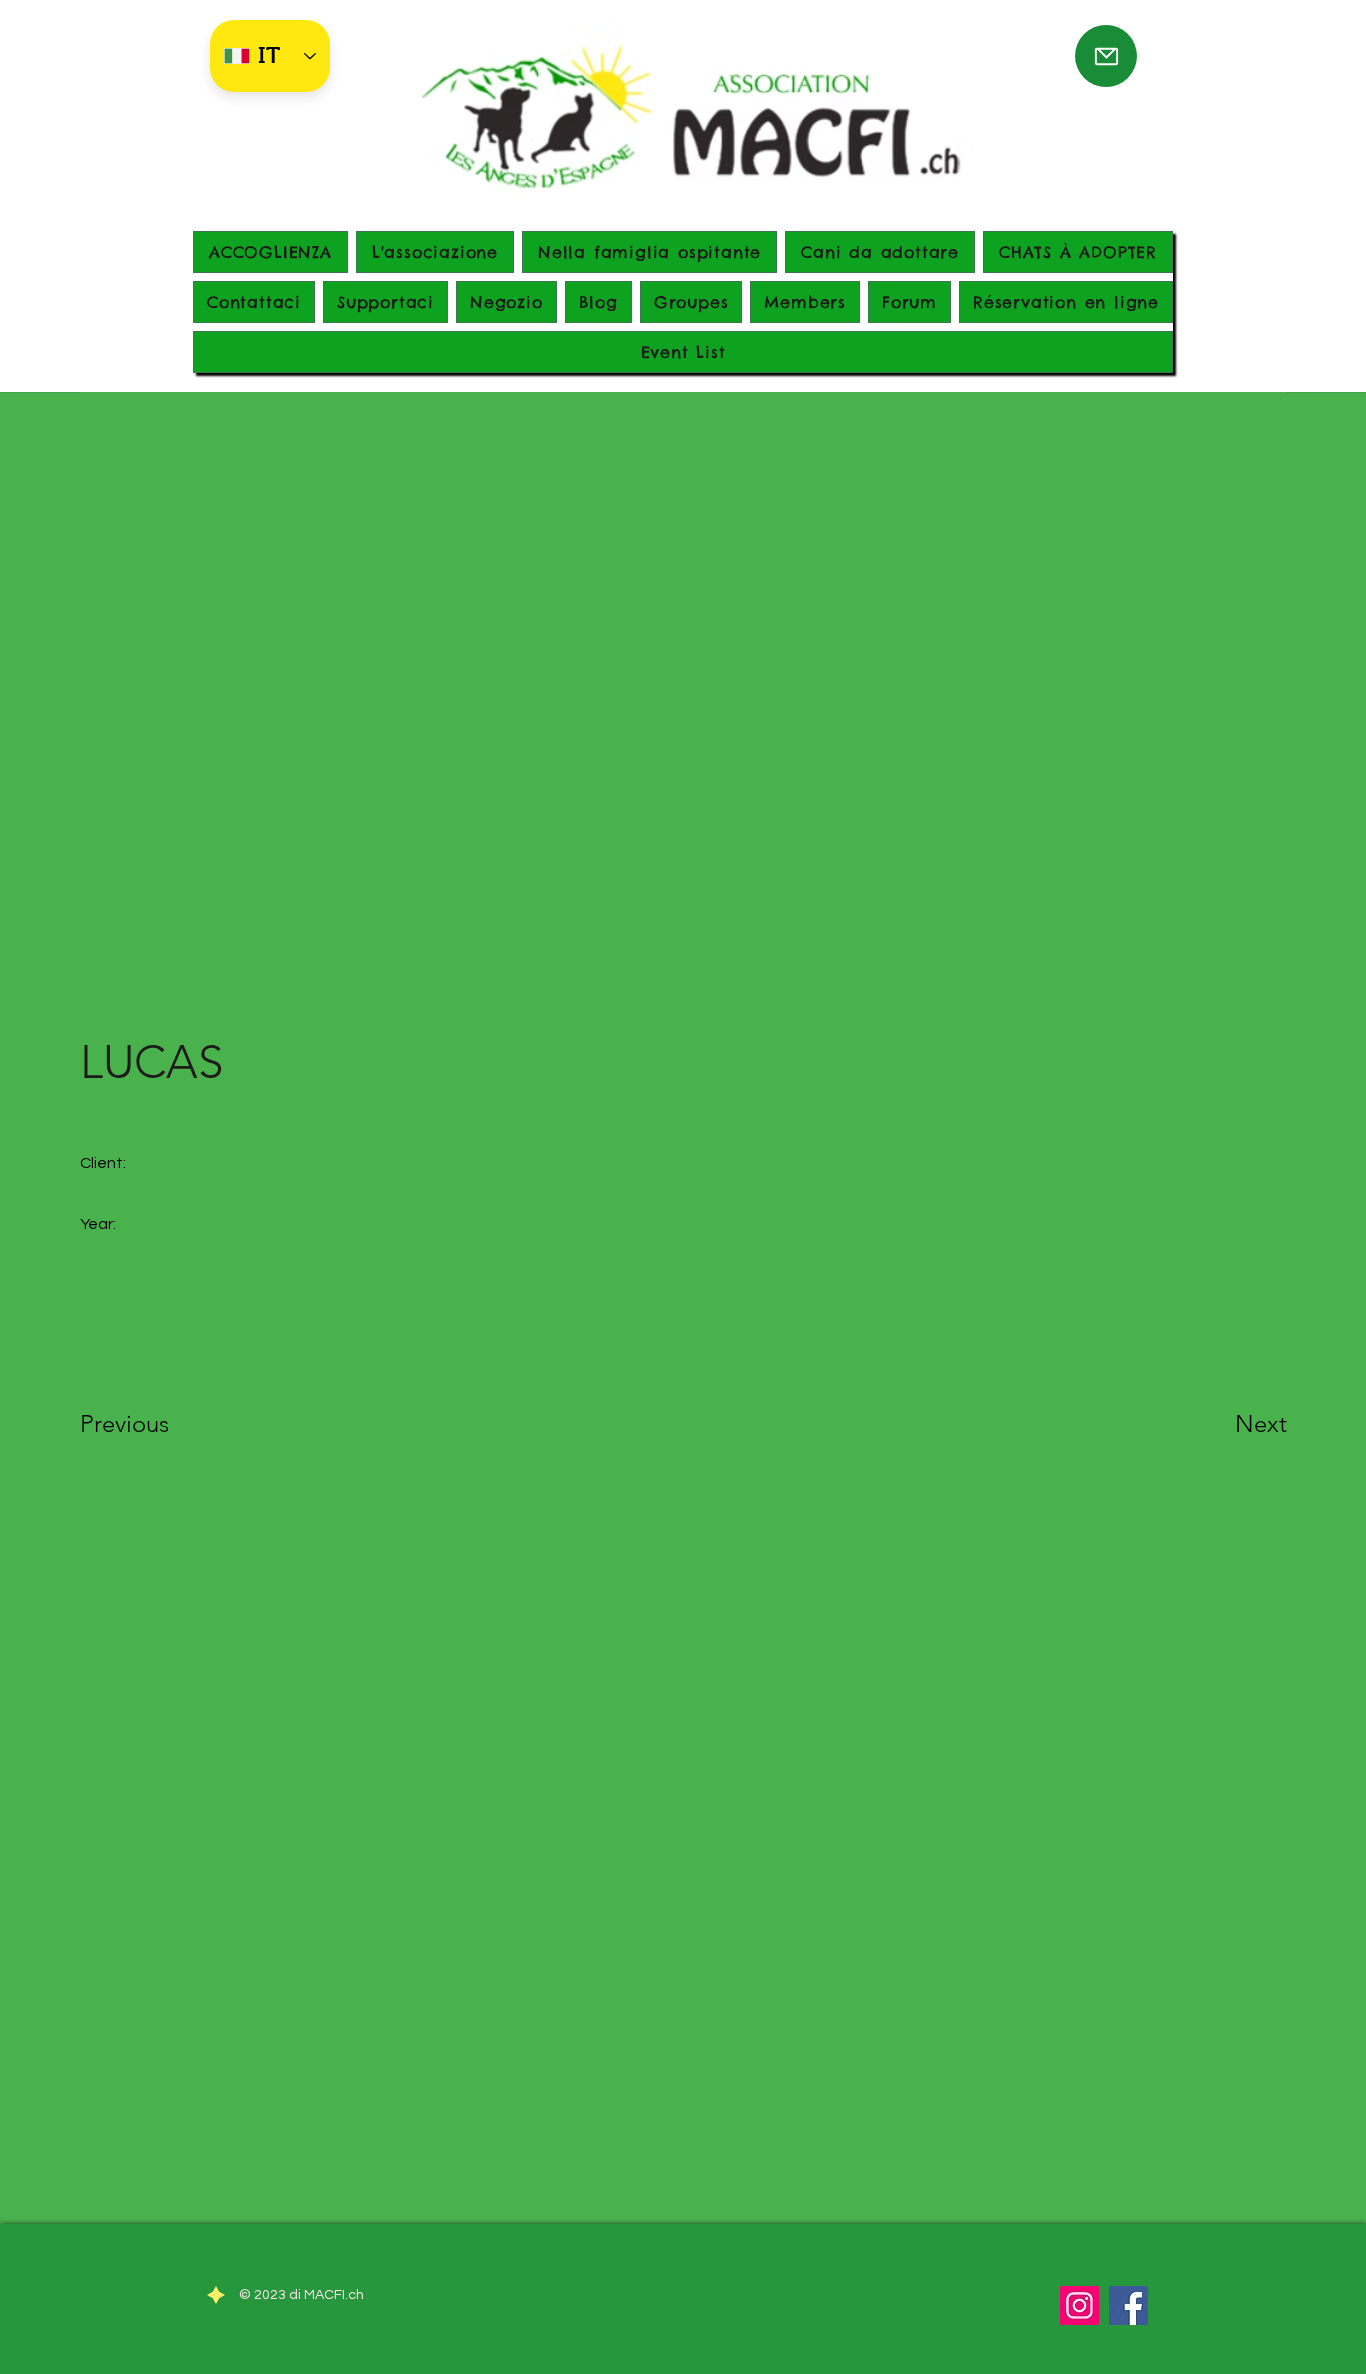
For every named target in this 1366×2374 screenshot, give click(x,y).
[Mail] (1106, 56)
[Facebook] (1128, 2305)
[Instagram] (1079, 2305)
